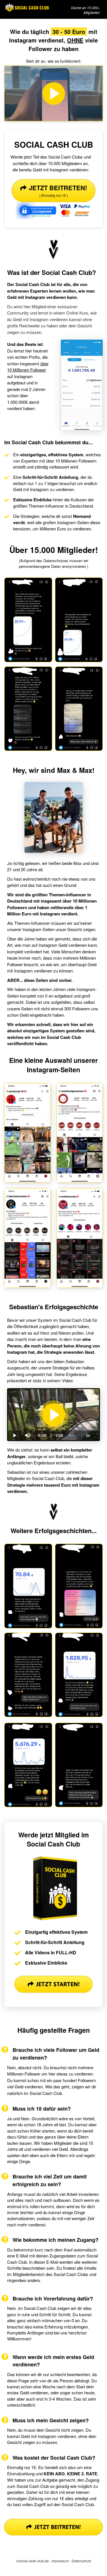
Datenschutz (81, 2561)
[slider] (27, 1416)
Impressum (60, 2561)
